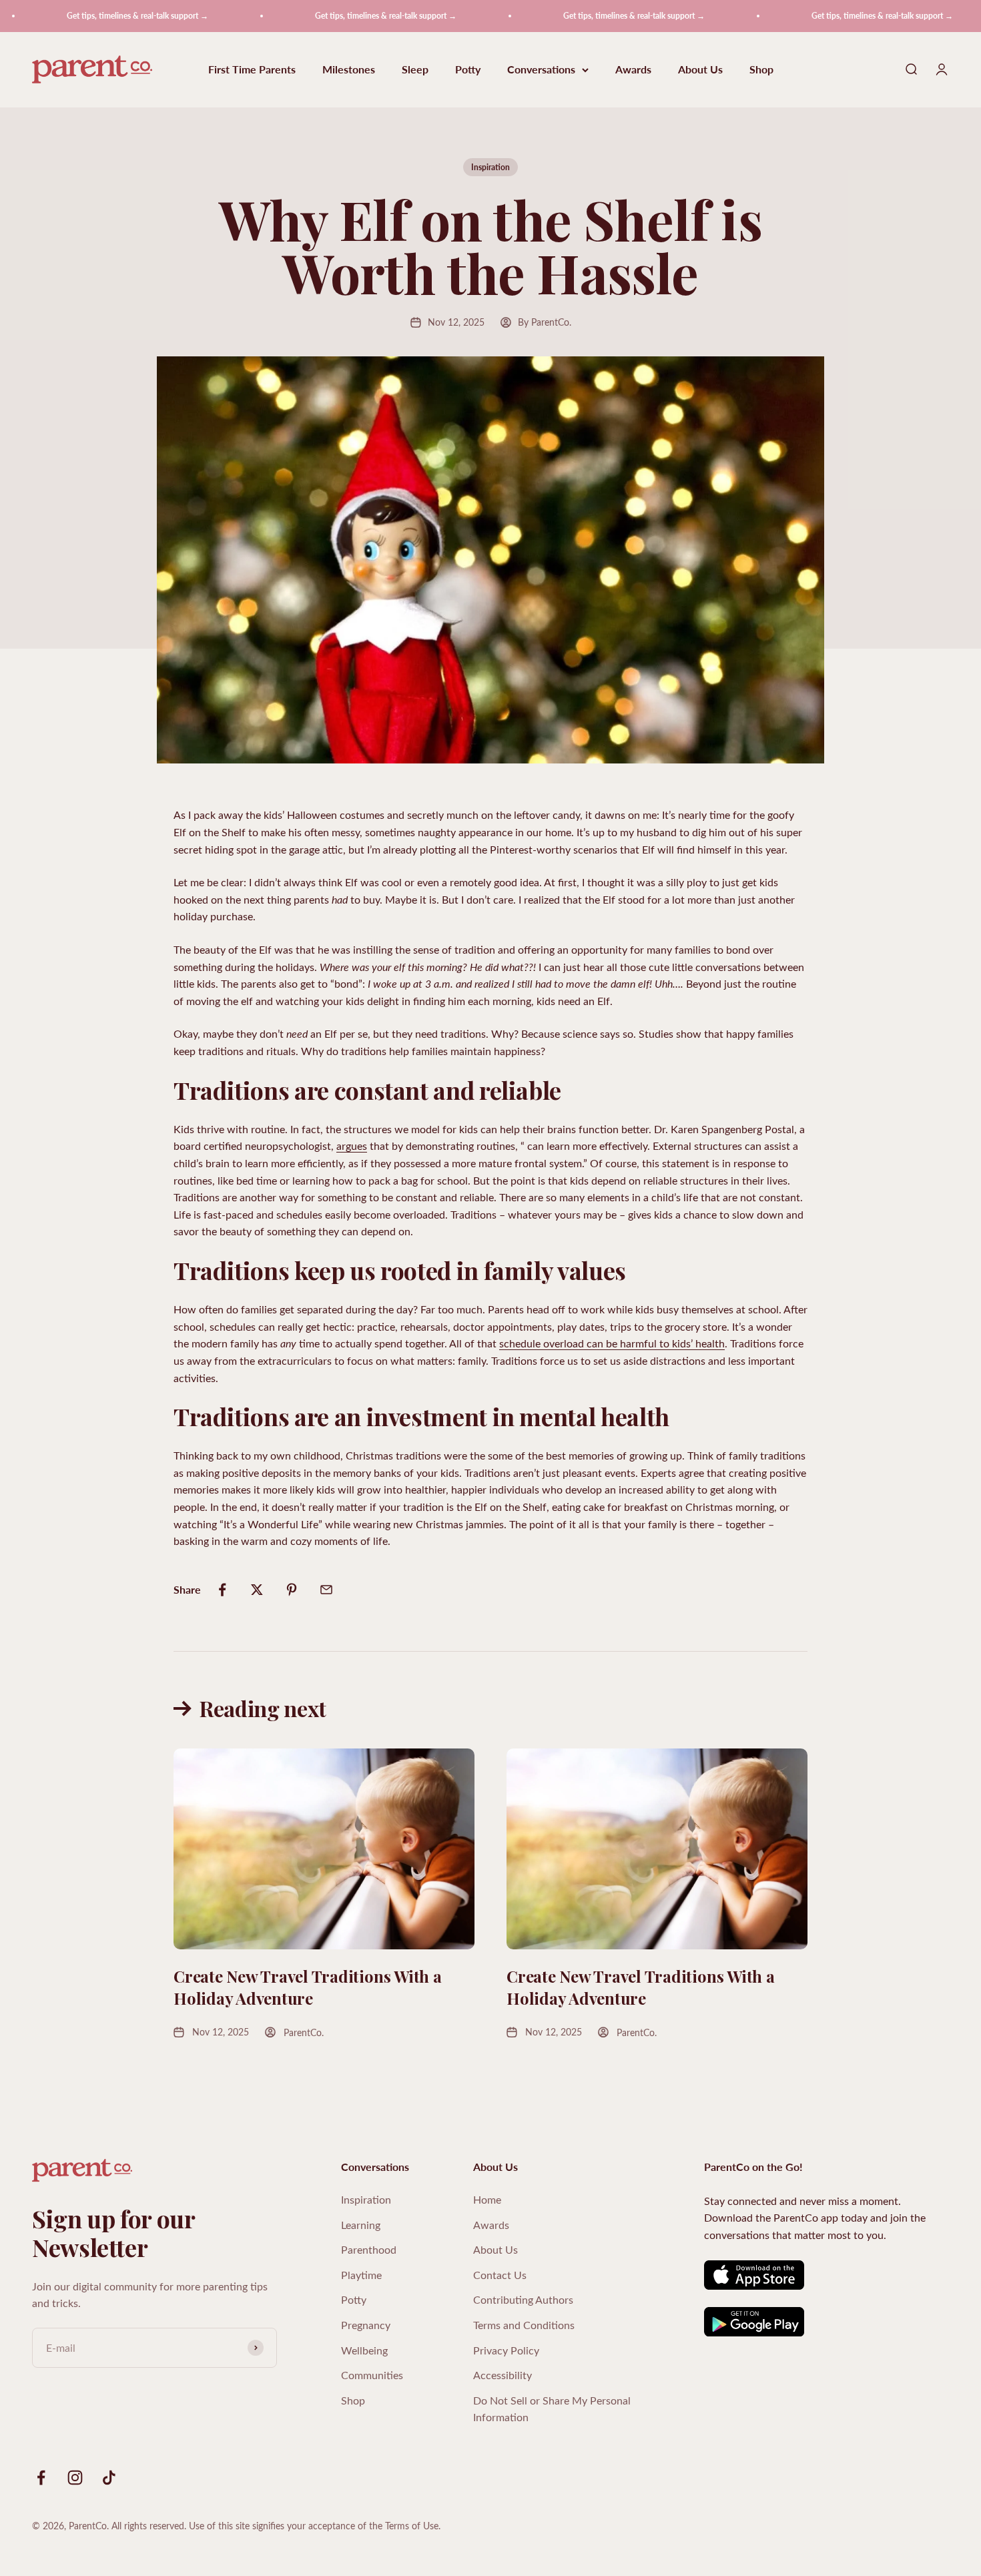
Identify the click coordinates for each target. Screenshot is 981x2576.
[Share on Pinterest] (292, 1590)
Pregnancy (366, 2325)
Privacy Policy (506, 2350)
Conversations (541, 70)
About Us (700, 70)
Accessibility (503, 2375)
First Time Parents (252, 70)
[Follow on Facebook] (41, 2478)
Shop (761, 70)
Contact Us (500, 2275)
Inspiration (490, 167)
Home (487, 2199)
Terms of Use (412, 2526)
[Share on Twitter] (257, 1590)
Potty (468, 70)
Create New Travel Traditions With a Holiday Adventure (308, 1987)
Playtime (361, 2275)
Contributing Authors (523, 2299)
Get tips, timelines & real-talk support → (90, 16)
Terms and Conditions (524, 2325)
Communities (372, 2375)
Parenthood (369, 2249)
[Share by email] (326, 1590)
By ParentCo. (545, 322)
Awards (633, 70)
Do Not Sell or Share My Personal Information (552, 2409)
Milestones (349, 70)
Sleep (415, 70)
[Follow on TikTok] (109, 2478)
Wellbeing (364, 2350)
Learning (361, 2225)
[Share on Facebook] (222, 1590)
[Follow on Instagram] (75, 2478)
